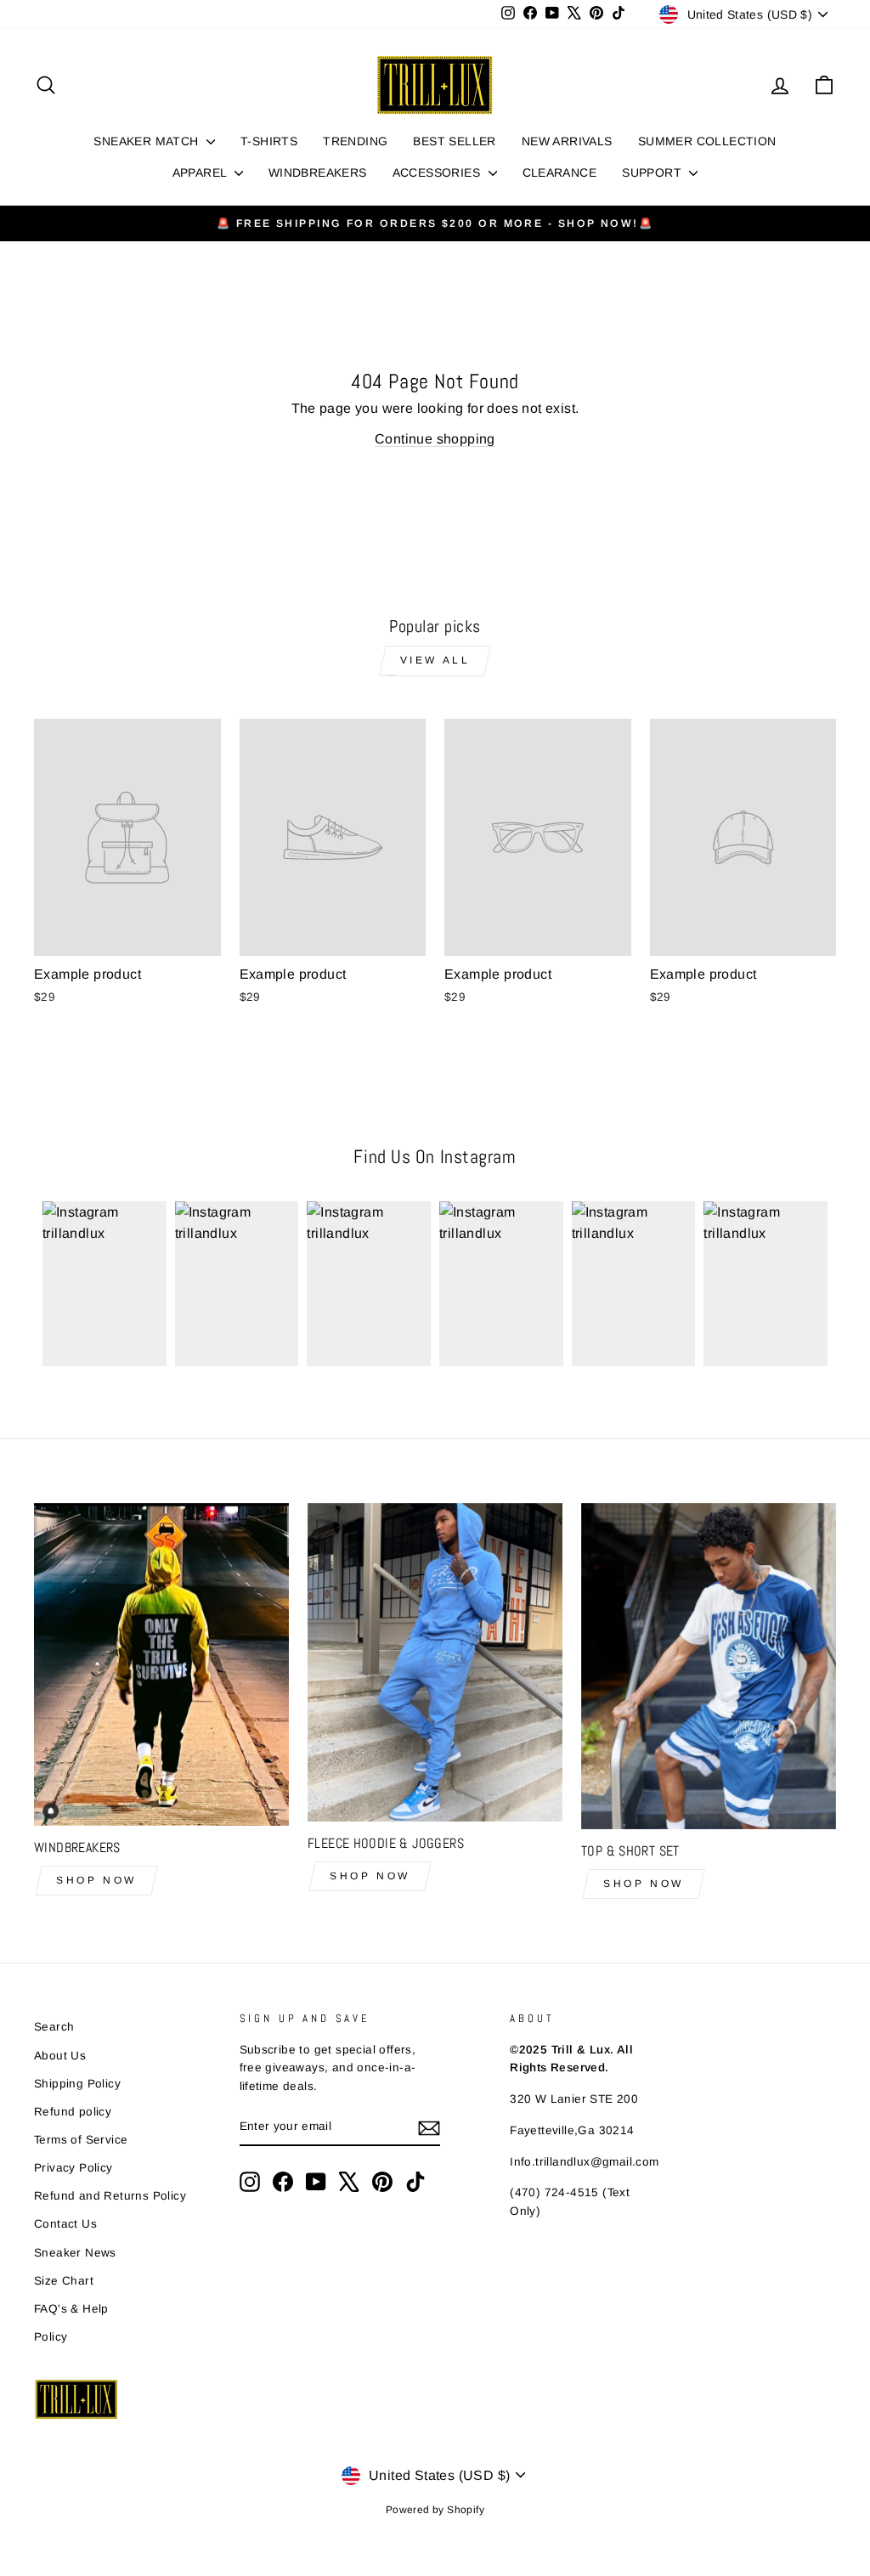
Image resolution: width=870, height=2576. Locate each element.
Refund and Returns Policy (110, 2196)
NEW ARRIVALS (567, 141)
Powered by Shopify (435, 2510)
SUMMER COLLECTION (707, 141)
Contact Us (65, 2224)
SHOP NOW (96, 1880)
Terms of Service (81, 2140)
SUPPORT (653, 172)
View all (435, 660)
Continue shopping (435, 439)
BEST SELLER (454, 141)
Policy (51, 2337)
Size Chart (64, 2281)
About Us (60, 2056)
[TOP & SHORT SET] (709, 1666)
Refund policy (73, 2112)
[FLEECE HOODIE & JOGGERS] (435, 1662)
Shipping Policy (77, 2084)
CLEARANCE (560, 172)
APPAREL (201, 172)
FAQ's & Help (71, 2309)
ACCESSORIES (438, 172)
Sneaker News (75, 2253)
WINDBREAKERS (318, 172)
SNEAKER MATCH (148, 141)
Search (54, 2027)
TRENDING (355, 141)
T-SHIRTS (269, 141)
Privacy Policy (73, 2168)
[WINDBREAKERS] (161, 1664)
